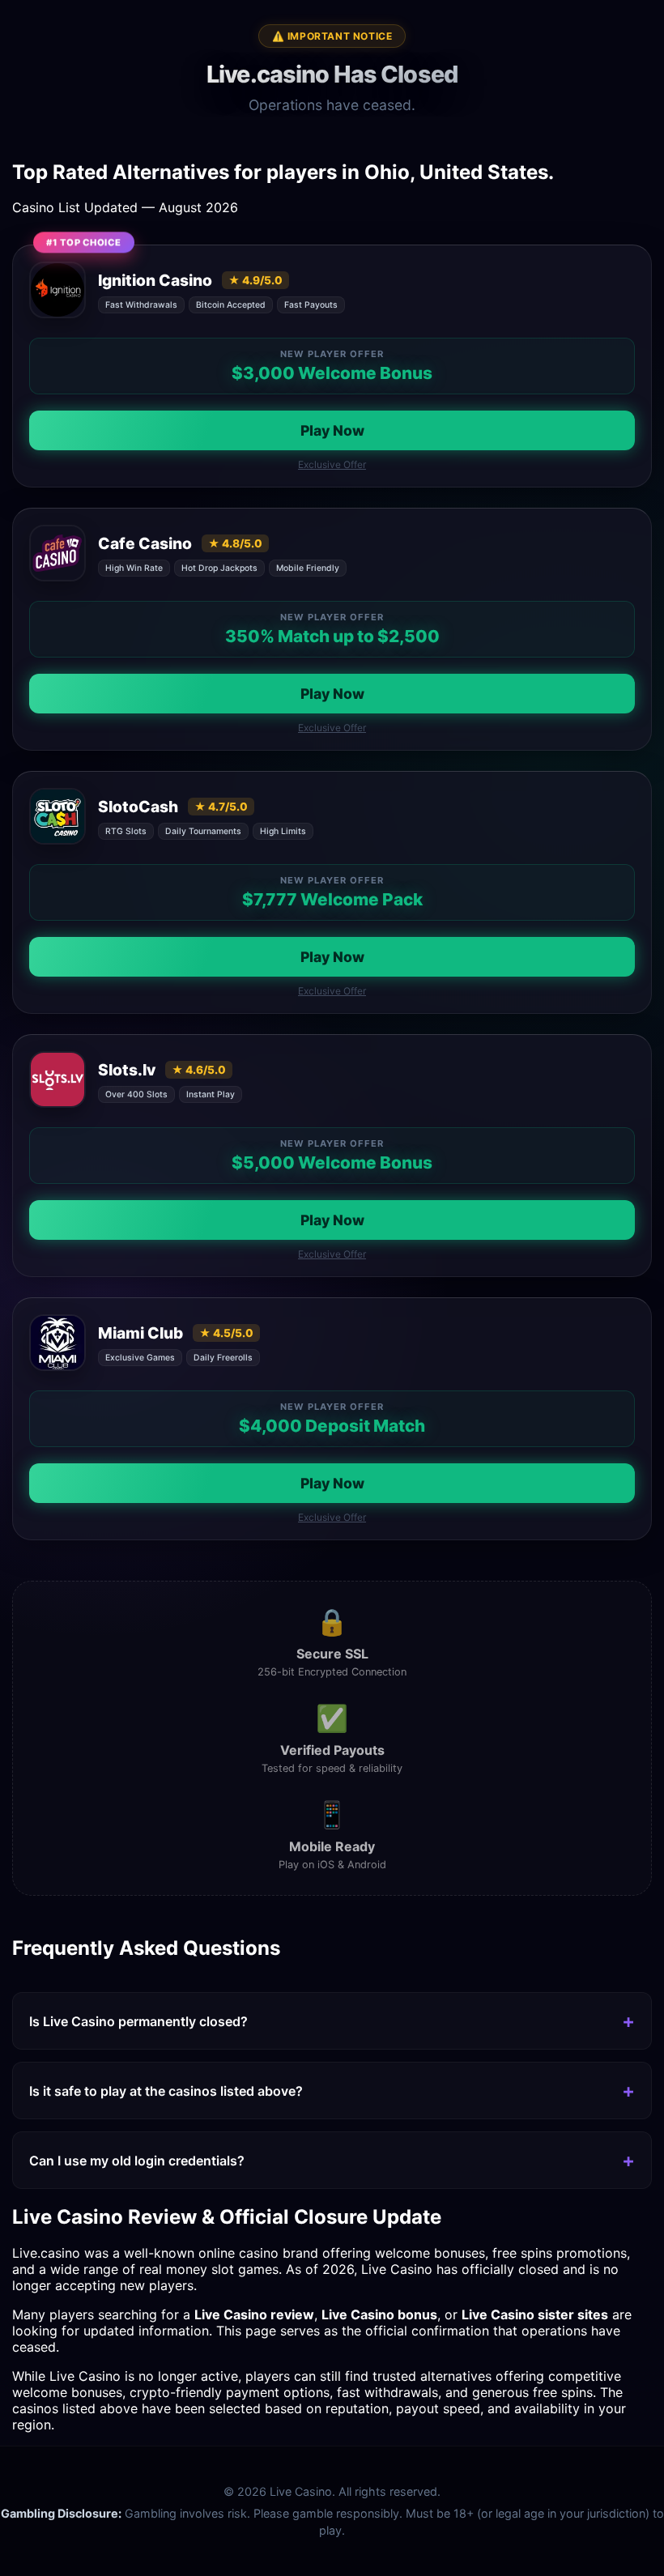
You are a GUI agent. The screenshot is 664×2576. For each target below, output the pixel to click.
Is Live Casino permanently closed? (138, 2021)
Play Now (332, 430)
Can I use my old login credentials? (137, 2161)
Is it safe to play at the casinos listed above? (166, 2091)
